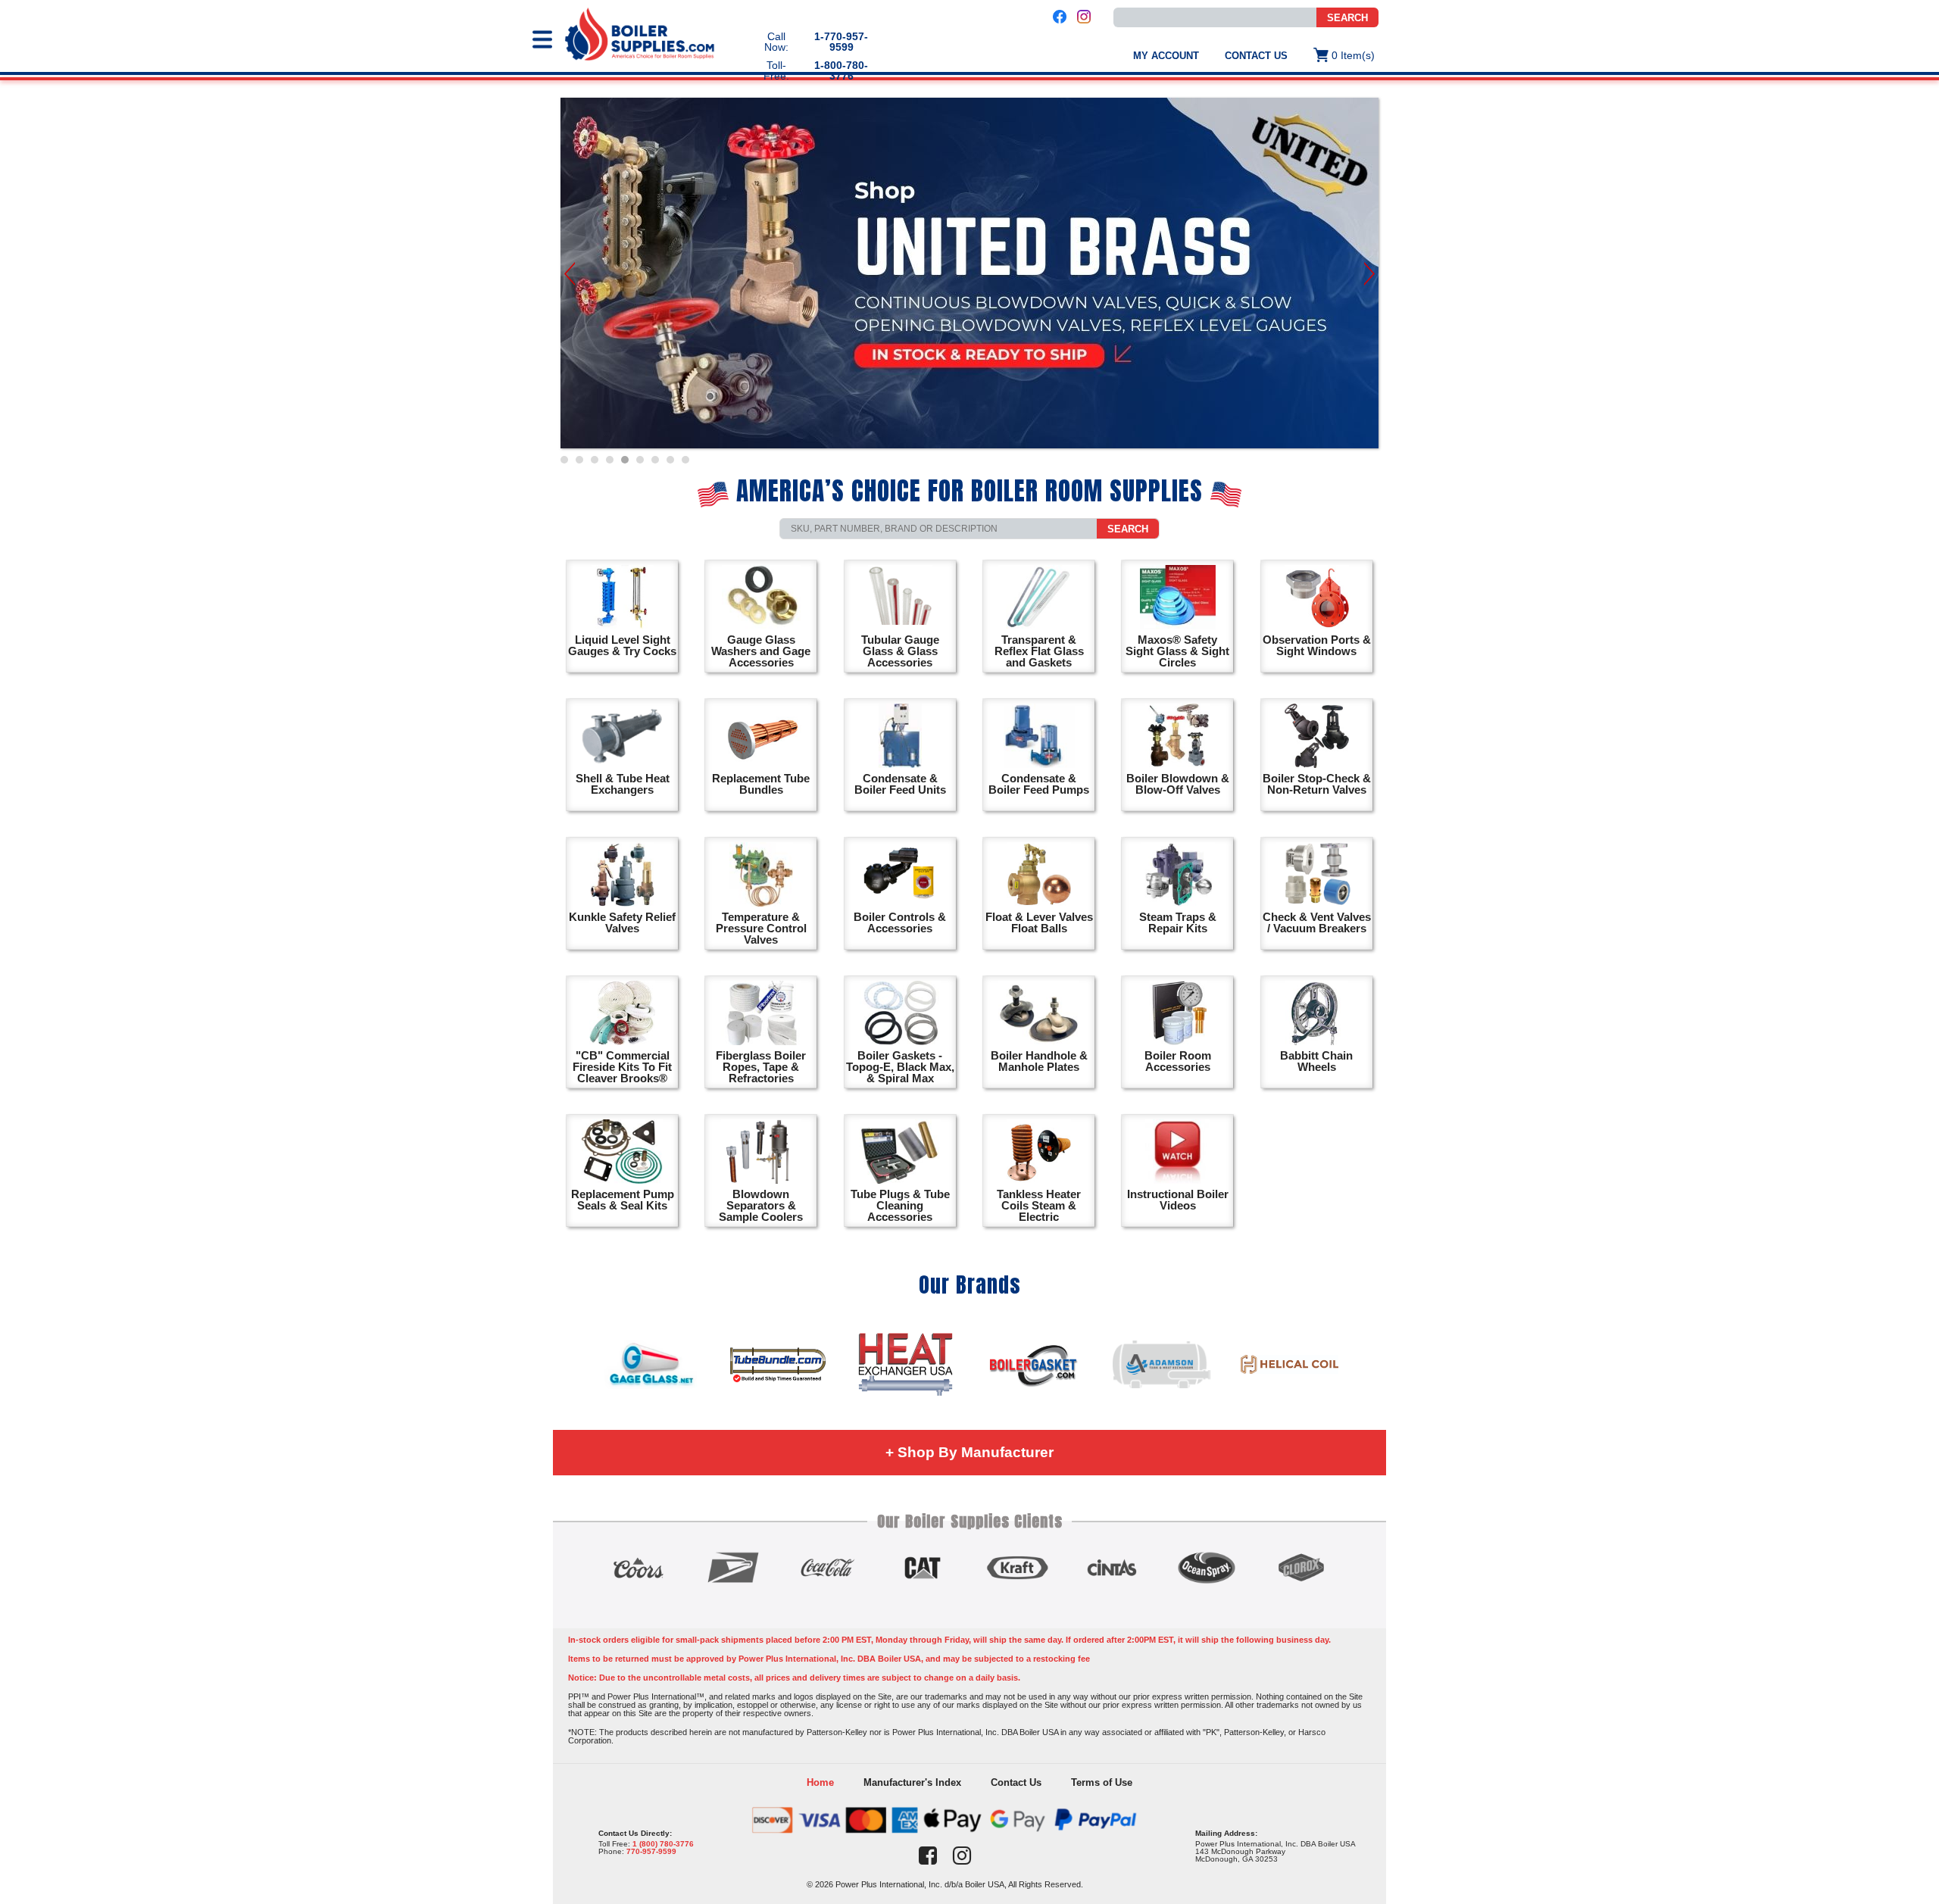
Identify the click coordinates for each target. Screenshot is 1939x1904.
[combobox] (1215, 17)
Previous (570, 274)
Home (820, 1782)
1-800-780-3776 (841, 70)
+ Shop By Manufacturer (969, 1452)
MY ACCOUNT (1166, 56)
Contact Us (1256, 56)
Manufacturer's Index (912, 1782)
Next (1369, 274)
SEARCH (1347, 18)
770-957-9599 (651, 1851)
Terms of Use (1102, 1782)
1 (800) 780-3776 (663, 1844)
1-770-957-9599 (841, 42)
